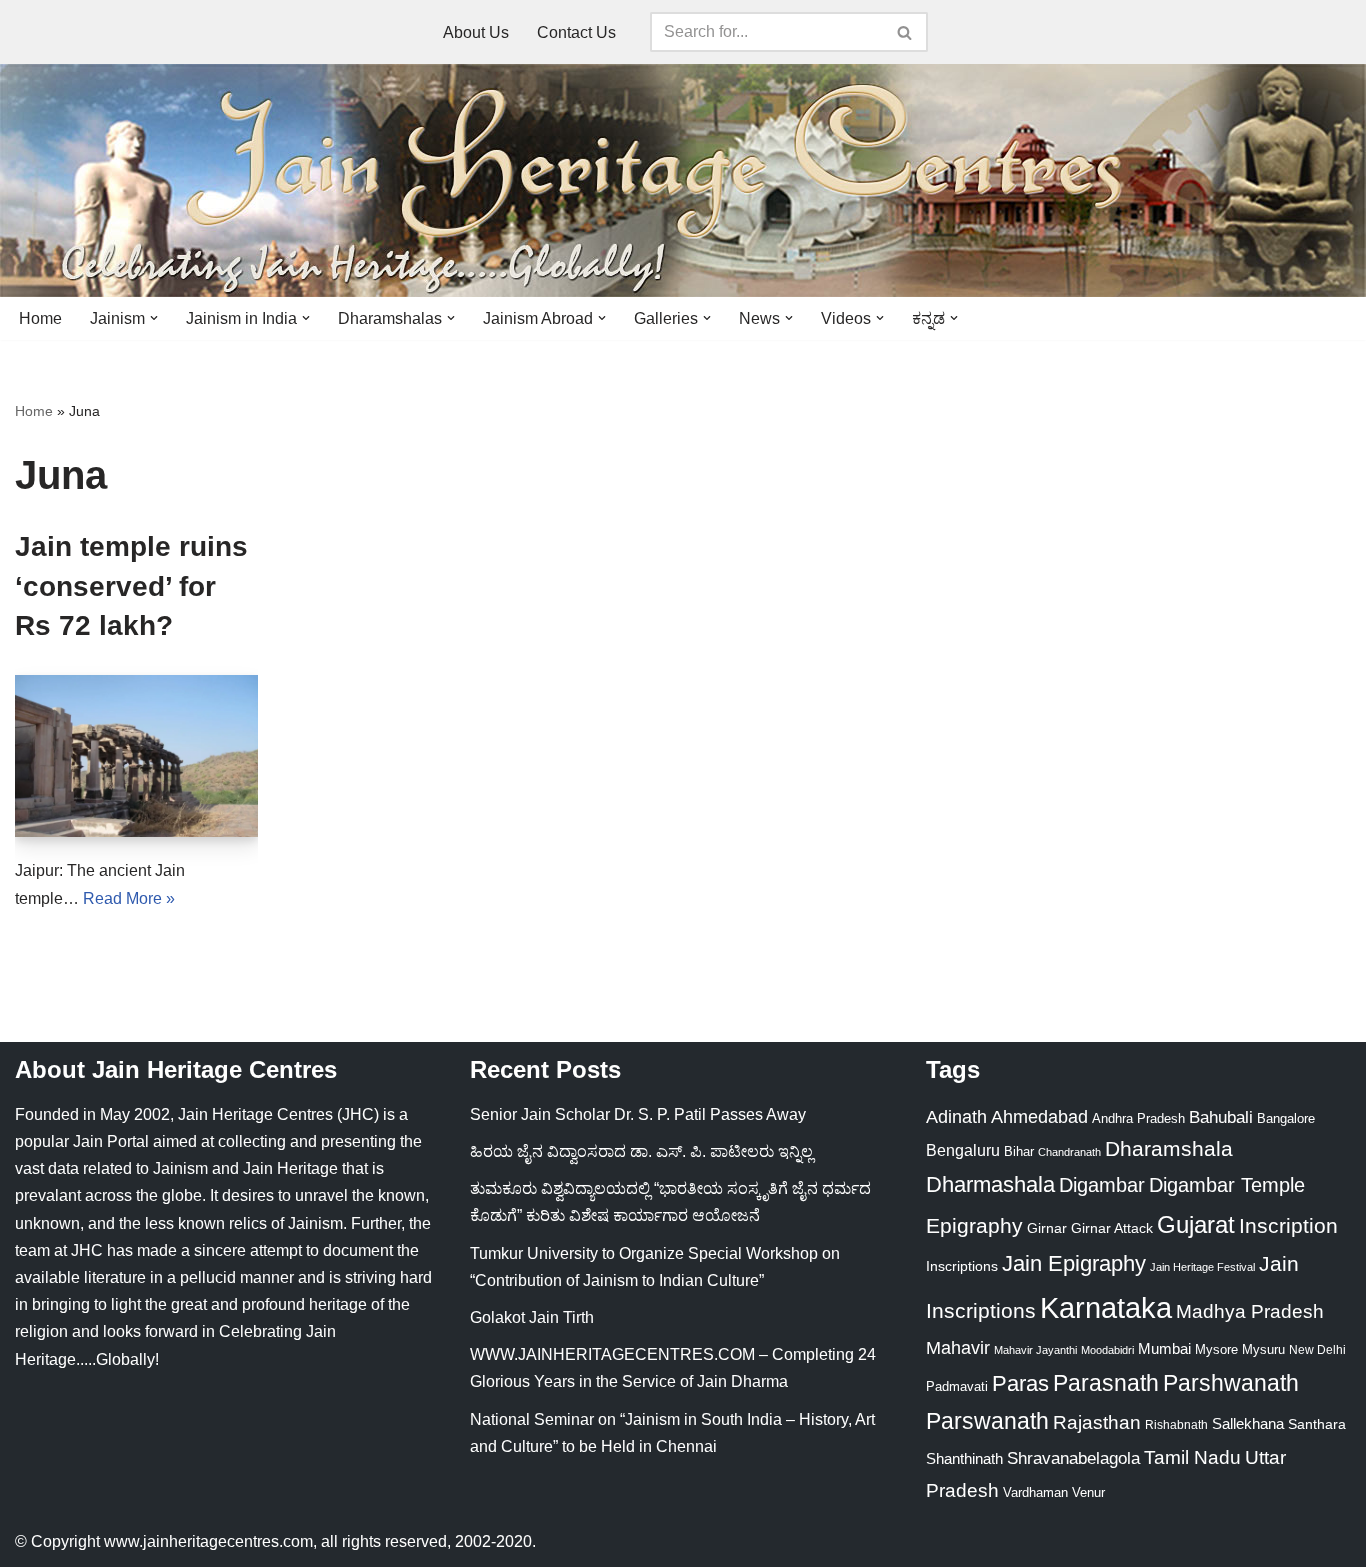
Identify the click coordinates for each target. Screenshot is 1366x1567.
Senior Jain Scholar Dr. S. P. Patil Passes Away (638, 1114)
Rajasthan (1097, 1422)
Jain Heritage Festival (1202, 1267)
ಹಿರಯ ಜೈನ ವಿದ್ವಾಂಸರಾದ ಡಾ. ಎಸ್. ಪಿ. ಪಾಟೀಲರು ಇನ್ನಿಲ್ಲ (641, 1151)
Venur (1088, 1492)
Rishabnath (1176, 1425)
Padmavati (957, 1386)
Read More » (129, 898)
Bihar (1019, 1151)
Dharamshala (1169, 1148)
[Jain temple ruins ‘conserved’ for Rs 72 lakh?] (136, 756)
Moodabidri (1107, 1350)
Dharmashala (990, 1184)
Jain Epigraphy (1074, 1263)
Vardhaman (1035, 1492)
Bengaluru (963, 1150)
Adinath (956, 1116)
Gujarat (1196, 1224)
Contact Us (576, 32)
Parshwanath (1231, 1383)
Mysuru (1263, 1349)
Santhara (1317, 1424)
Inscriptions (962, 1266)
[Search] (905, 32)
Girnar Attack (1112, 1228)
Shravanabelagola (1073, 1458)
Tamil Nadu (1192, 1457)
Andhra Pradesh (1138, 1119)
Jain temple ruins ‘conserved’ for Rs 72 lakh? (131, 585)
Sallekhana (1248, 1423)
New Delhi (1317, 1350)
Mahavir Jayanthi (1035, 1350)
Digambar (1102, 1185)
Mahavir (958, 1347)
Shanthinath (964, 1459)
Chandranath (1069, 1152)
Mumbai (1164, 1348)
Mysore (1216, 1349)
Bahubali (1221, 1117)
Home (40, 318)
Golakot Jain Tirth (532, 1317)
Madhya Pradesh (1250, 1311)
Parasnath (1106, 1383)
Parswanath (987, 1421)
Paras (1020, 1383)
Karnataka (1106, 1307)
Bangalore (1286, 1118)
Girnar (1047, 1228)
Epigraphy (974, 1226)
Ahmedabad (1039, 1117)
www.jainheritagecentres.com (208, 1541)
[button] (154, 318)
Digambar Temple (1227, 1185)
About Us (476, 32)
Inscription (1288, 1226)
